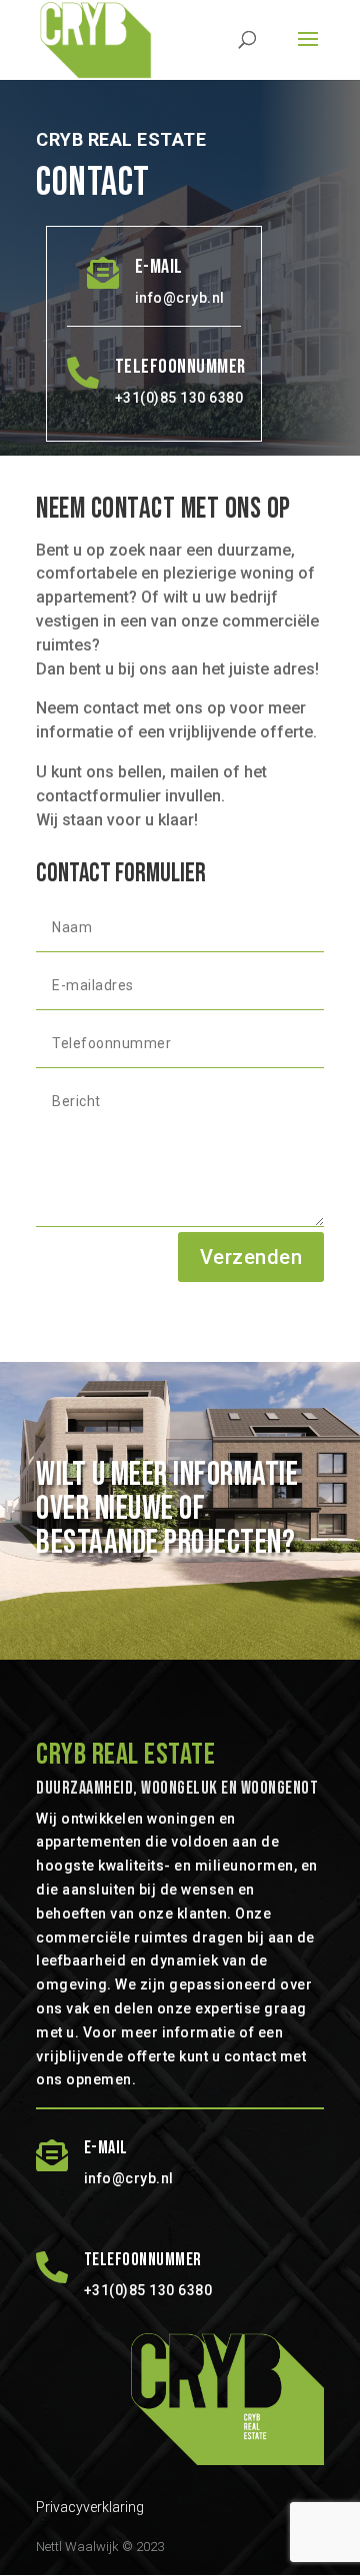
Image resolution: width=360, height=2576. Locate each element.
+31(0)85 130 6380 (179, 398)
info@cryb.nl (180, 298)
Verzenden (251, 1257)
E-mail (159, 267)
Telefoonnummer (180, 367)
